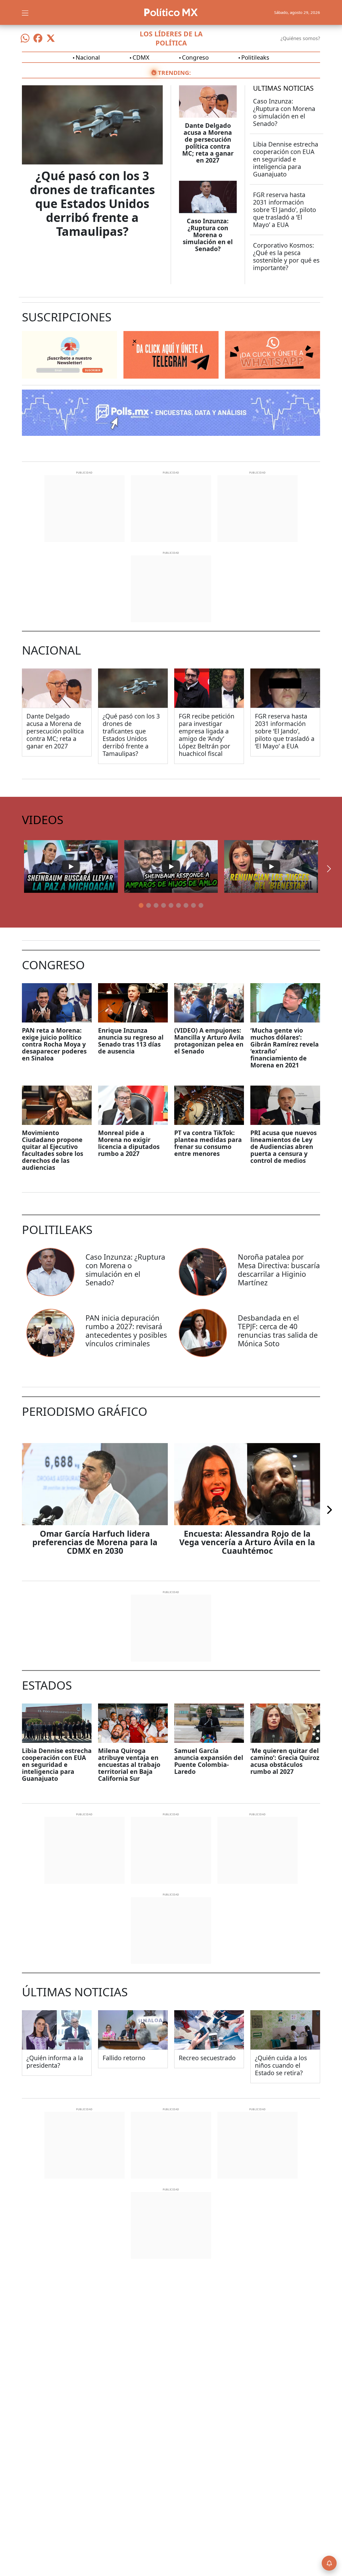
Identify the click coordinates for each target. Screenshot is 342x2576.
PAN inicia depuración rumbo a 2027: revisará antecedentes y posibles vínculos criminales (126, 1331)
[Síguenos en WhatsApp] (25, 38)
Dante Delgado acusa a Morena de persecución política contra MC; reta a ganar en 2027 (208, 143)
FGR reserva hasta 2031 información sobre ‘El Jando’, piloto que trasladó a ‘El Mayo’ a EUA (285, 210)
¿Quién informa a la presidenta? (55, 2062)
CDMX (141, 57)
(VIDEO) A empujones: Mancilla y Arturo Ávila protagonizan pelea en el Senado (209, 1041)
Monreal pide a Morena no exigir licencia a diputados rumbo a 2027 (129, 1143)
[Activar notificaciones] (329, 2563)
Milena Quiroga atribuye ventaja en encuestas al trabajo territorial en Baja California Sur (129, 1764)
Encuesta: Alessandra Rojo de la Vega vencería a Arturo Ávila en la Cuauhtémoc (247, 1542)
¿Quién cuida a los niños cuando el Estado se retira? (281, 2065)
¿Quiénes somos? (300, 38)
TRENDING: (174, 72)
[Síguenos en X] (51, 38)
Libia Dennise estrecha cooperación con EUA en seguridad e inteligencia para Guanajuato (286, 159)
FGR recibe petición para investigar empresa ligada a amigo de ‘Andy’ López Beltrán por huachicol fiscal (207, 735)
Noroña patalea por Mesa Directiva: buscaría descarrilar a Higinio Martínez (279, 1270)
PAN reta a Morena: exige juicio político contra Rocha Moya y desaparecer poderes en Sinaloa (54, 1044)
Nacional (88, 57)
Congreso (195, 57)
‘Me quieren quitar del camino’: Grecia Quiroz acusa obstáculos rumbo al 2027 (285, 1761)
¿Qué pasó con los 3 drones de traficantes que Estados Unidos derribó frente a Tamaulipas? (92, 203)
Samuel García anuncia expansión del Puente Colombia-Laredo (209, 1761)
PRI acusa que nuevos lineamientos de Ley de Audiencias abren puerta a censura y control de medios (283, 1147)
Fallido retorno (124, 2058)
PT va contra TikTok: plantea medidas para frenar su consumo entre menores (208, 1143)
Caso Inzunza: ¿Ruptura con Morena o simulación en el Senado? (208, 235)
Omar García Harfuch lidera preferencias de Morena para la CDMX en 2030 (95, 1542)
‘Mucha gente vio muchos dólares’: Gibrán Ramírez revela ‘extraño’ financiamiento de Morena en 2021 (285, 1048)
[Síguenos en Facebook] (38, 38)
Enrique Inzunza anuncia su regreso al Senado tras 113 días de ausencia (131, 1041)
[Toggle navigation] (25, 12)
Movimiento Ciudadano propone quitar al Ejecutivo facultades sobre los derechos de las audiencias (53, 1150)
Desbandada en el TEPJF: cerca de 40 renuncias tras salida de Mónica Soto (278, 1331)
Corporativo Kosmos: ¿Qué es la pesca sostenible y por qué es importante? (286, 256)
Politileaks (255, 57)
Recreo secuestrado (207, 2058)
